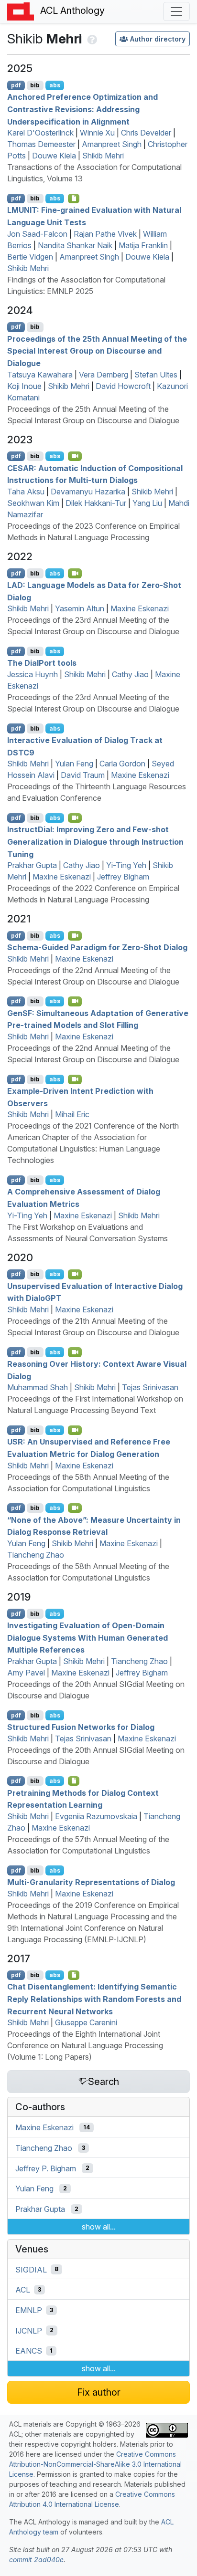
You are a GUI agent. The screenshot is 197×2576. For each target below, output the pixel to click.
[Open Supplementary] (74, 1781)
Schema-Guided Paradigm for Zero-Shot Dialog (97, 947)
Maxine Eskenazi (140, 608)
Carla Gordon (122, 764)
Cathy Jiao (130, 674)
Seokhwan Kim (33, 503)
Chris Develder (146, 133)
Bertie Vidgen (30, 257)
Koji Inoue (24, 386)
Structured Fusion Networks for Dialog (81, 1727)
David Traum (83, 775)
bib (35, 85)
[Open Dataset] (74, 1975)
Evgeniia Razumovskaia (96, 1816)
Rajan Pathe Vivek (105, 234)
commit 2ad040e (36, 2560)
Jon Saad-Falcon (37, 234)
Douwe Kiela (54, 156)
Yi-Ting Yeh (126, 865)
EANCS (29, 2351)
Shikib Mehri (103, 156)
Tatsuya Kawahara (40, 375)
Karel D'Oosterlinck (40, 133)
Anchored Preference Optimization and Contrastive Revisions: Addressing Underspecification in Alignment (82, 109)
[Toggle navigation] (176, 11)
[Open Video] (75, 456)
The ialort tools (42, 663)
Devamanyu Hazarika (88, 492)
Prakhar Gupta (32, 865)
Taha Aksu (26, 492)
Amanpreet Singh (112, 144)
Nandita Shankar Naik (75, 245)
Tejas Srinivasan (150, 1387)
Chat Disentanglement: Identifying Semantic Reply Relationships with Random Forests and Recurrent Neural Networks (94, 1999)
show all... (99, 2227)
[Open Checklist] (74, 199)
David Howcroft (123, 386)
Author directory (158, 39)
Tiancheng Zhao (36, 1555)
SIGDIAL (31, 2269)
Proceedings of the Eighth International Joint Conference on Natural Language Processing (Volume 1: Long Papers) (85, 2045)
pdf (16, 85)
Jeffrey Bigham (123, 877)
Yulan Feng (74, 764)
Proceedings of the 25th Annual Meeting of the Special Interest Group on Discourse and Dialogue (97, 351)
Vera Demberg (104, 375)
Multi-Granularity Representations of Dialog (91, 1882)
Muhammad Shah (38, 1387)
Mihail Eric (72, 1114)
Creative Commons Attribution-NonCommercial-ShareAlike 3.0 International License (95, 2464)
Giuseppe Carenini (86, 2022)
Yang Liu (147, 503)
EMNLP (29, 2310)
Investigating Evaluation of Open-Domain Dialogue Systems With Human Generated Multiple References (88, 1638)
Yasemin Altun (80, 608)
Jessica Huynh (33, 674)
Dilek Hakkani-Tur (96, 503)
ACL (23, 2290)
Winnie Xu (97, 133)
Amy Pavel (26, 1673)
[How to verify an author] (91, 39)
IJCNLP (29, 2330)
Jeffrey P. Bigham (46, 2168)
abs (55, 85)
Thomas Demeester (41, 144)
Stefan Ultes (156, 375)
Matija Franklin (143, 245)
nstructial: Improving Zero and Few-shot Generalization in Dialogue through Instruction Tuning (95, 842)
